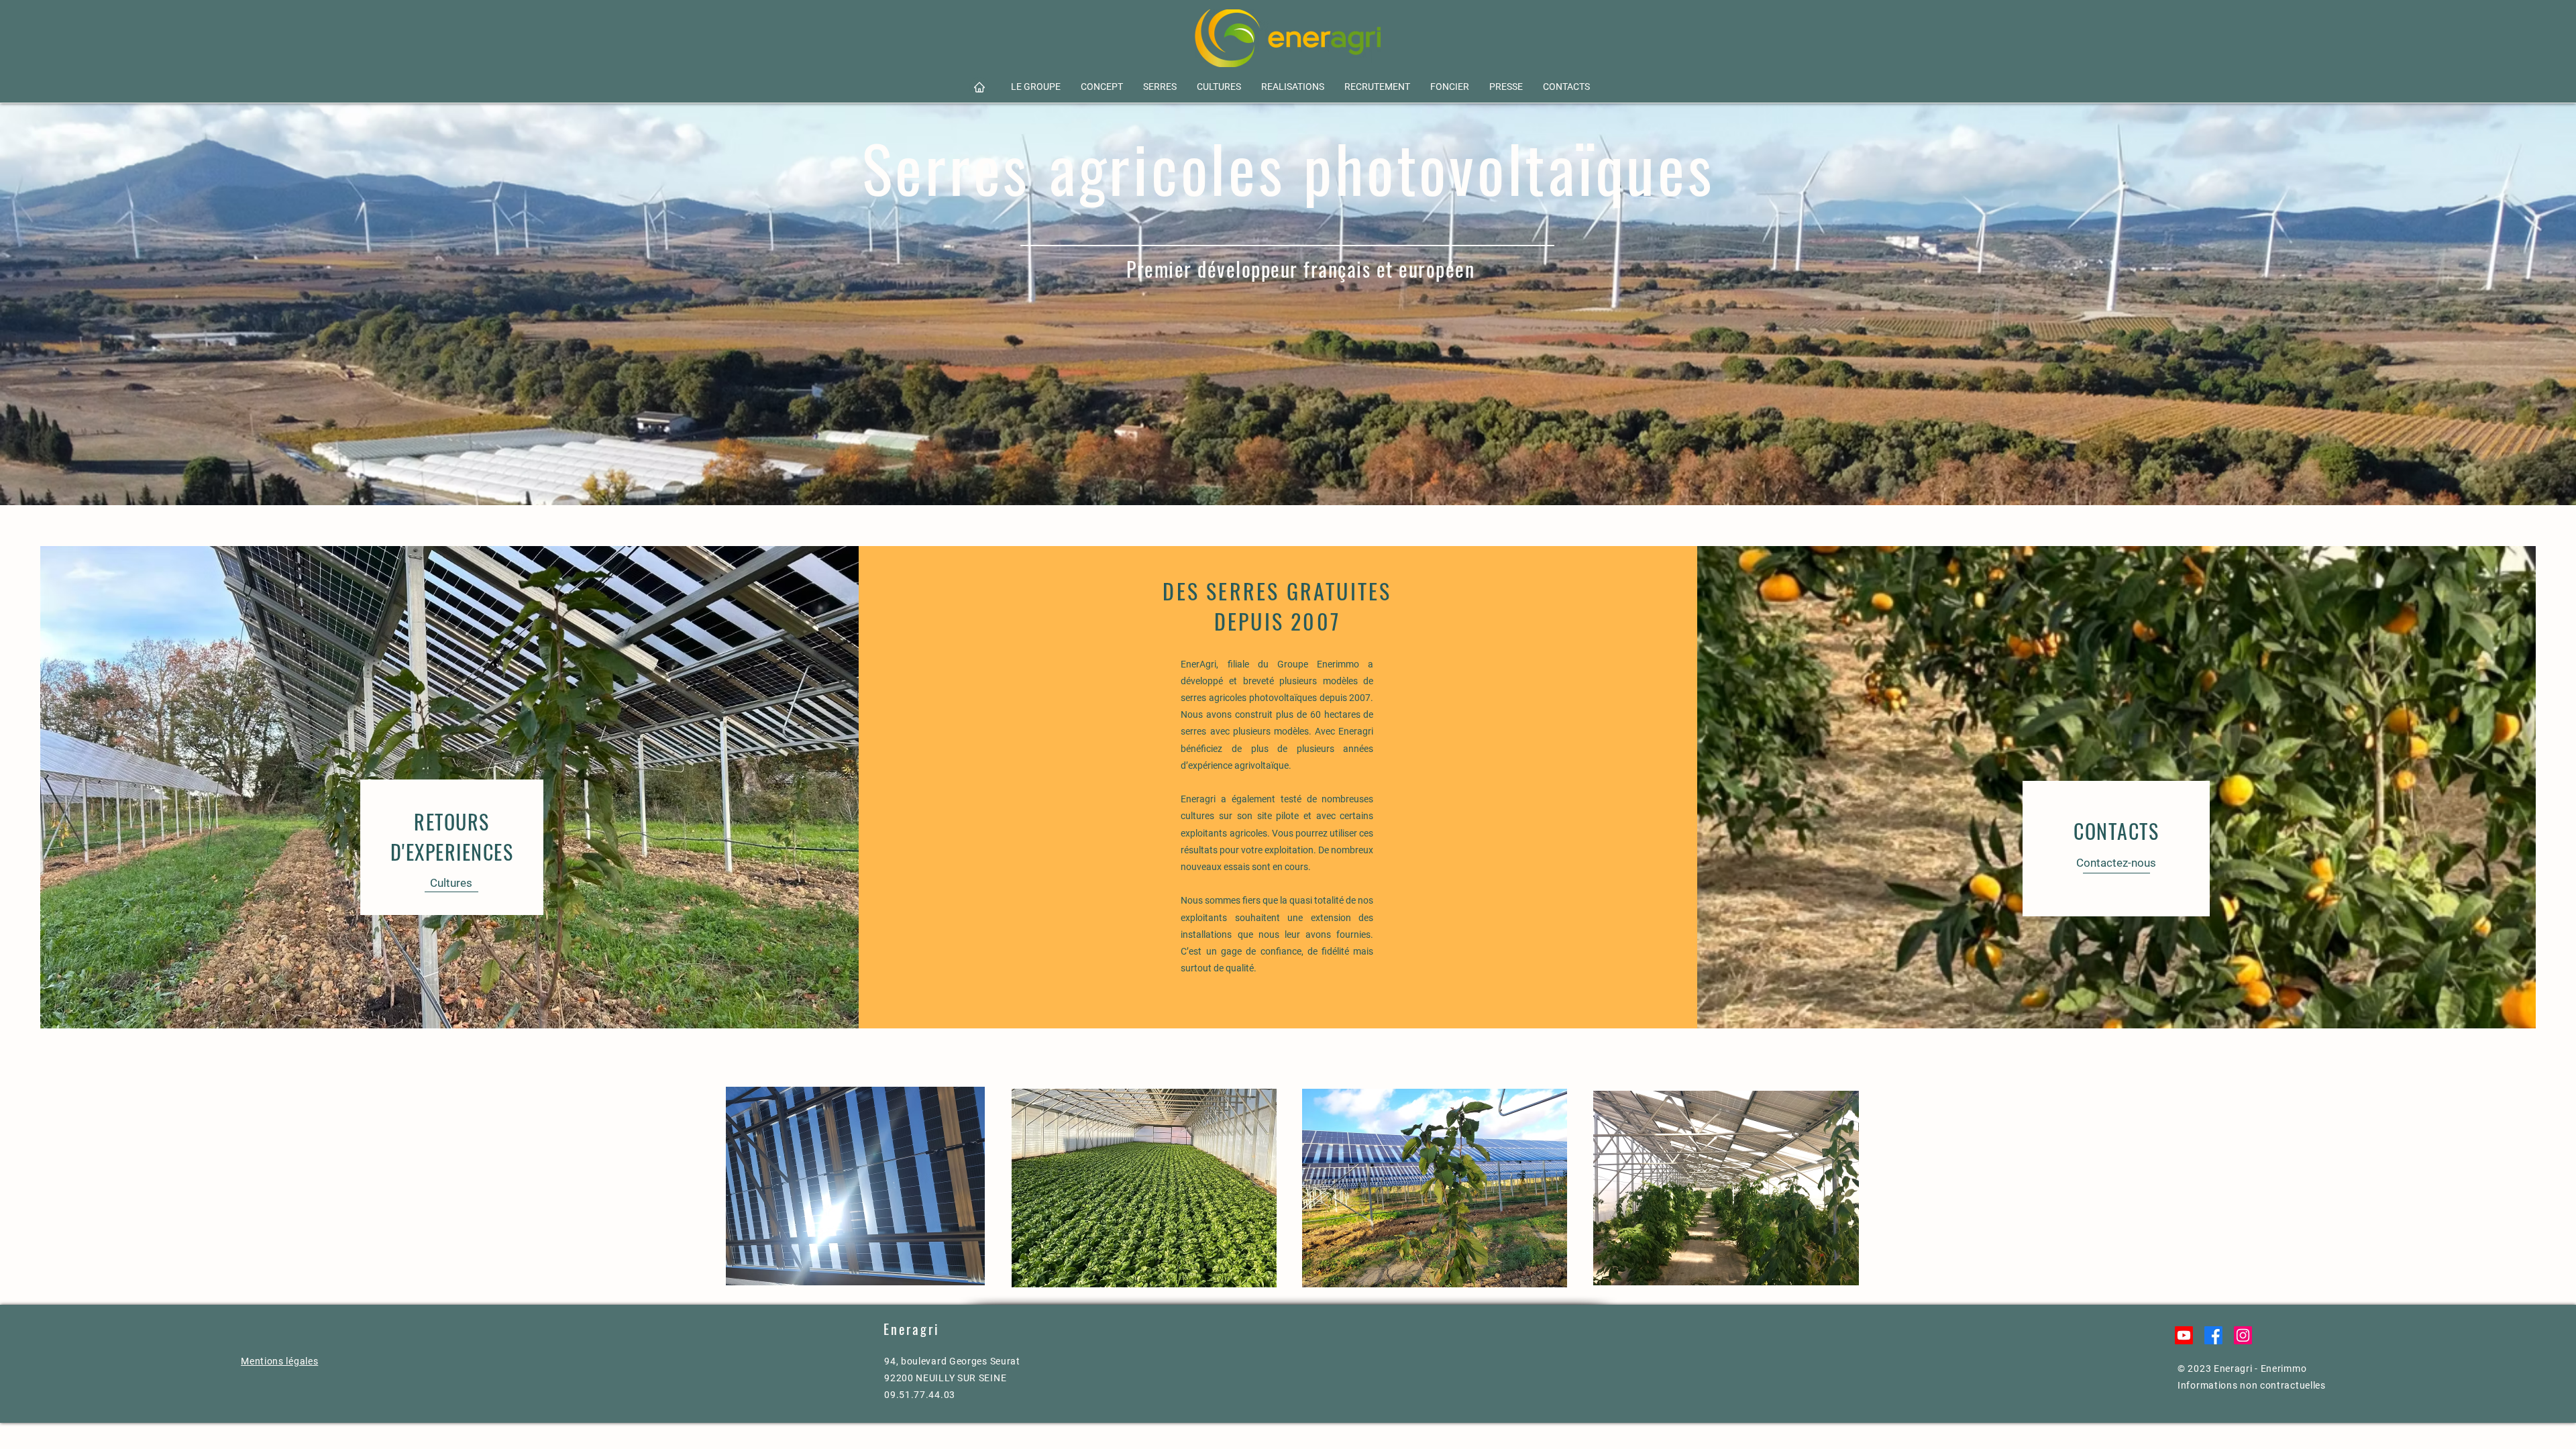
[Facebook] (2213, 1335)
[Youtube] (2184, 1335)
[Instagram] (2243, 1335)
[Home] (979, 87)
